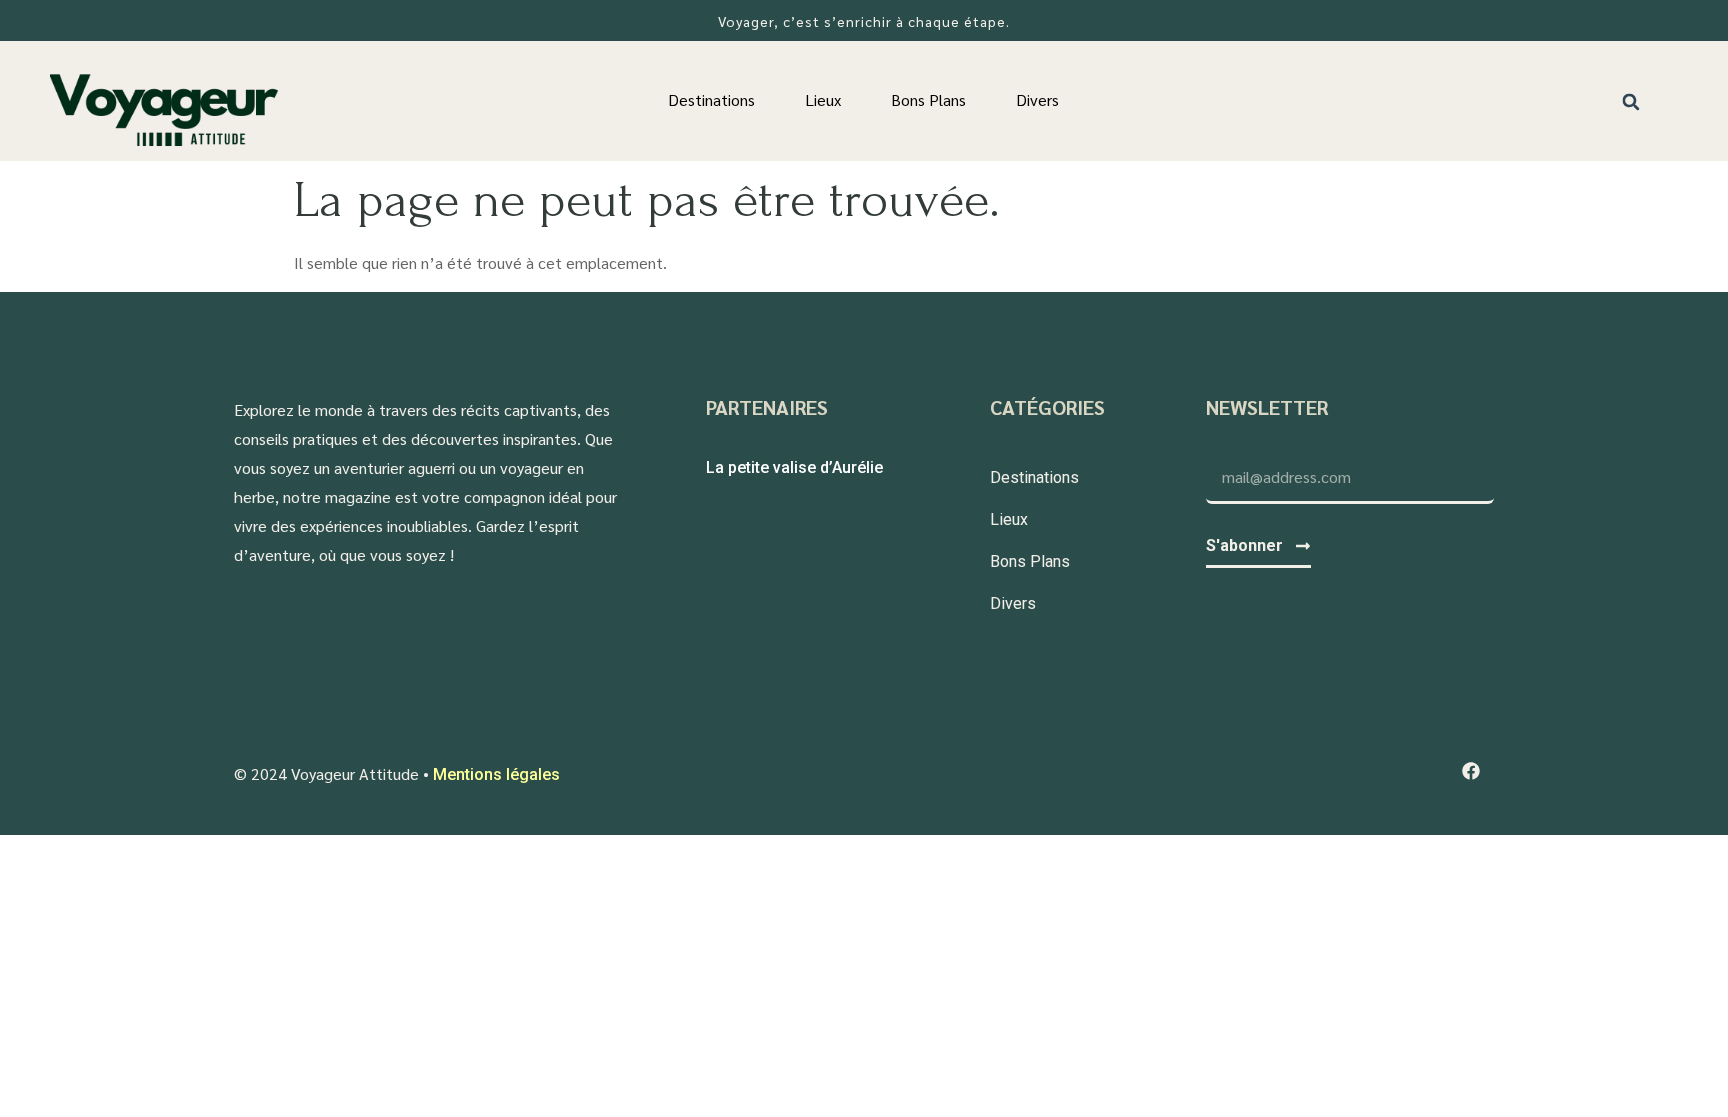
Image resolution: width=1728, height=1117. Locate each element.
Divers (1037, 99)
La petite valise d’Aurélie (794, 467)
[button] (1631, 101)
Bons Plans (928, 99)
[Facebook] (1470, 771)
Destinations (711, 99)
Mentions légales (496, 774)
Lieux (823, 99)
